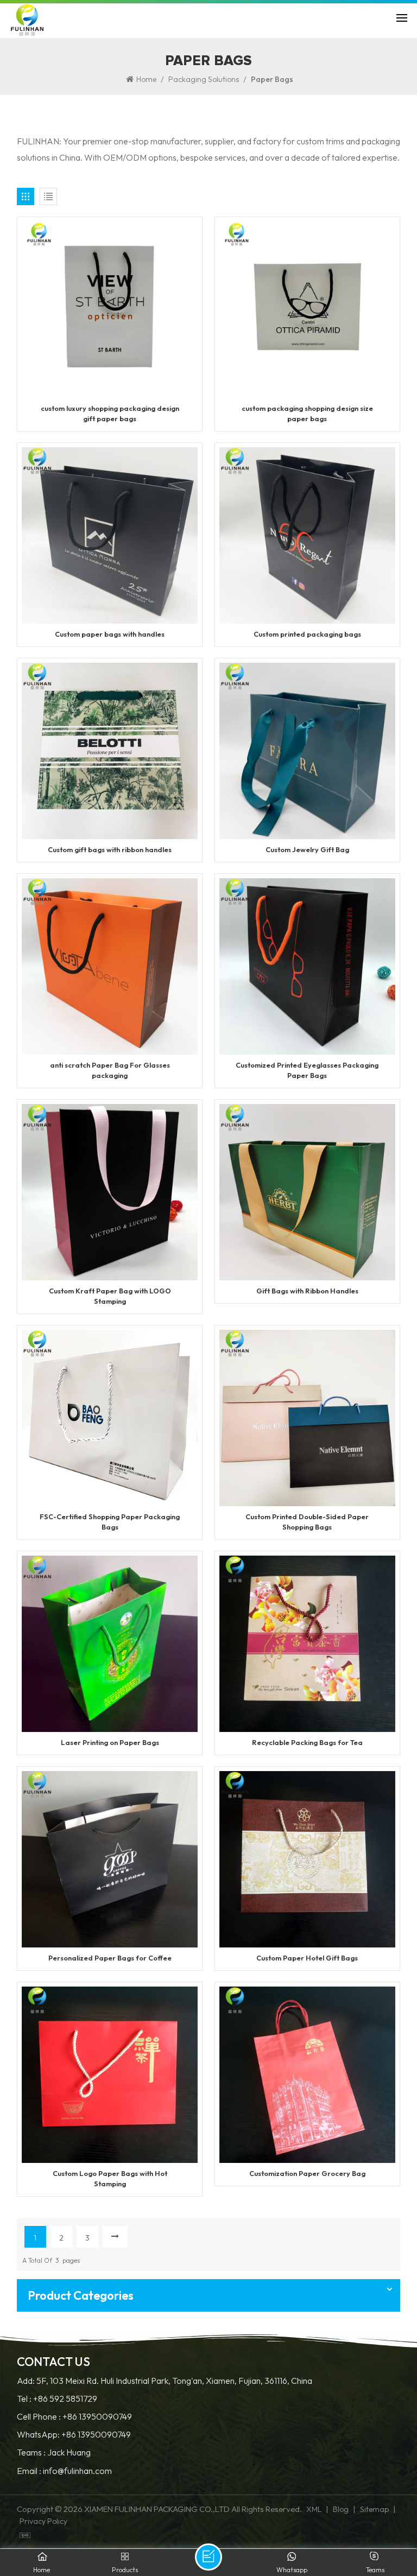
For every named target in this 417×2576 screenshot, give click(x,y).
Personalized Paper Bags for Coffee (110, 1958)
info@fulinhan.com (77, 2471)
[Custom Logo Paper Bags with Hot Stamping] (110, 2073)
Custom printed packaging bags (307, 634)
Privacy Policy (43, 2521)
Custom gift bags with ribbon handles (110, 849)
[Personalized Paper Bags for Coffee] (110, 1858)
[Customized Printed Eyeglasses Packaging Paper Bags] (308, 965)
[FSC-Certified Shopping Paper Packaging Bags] (110, 1417)
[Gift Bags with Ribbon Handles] (308, 1191)
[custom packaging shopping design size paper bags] (308, 309)
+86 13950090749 (97, 2417)
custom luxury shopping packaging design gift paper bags (110, 413)
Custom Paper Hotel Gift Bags (307, 1958)
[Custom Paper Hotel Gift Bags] (308, 1858)
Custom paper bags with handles (110, 634)
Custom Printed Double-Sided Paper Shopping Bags (307, 1522)
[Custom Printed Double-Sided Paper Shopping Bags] (308, 1417)
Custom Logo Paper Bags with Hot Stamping (110, 2178)
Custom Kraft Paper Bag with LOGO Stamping (110, 1296)
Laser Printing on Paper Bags (110, 1742)
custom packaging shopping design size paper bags (307, 413)
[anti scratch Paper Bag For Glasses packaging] (110, 965)
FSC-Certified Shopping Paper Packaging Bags (110, 1522)
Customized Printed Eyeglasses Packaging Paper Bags (307, 1070)
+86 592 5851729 (65, 2399)
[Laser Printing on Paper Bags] (110, 1643)
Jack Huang (69, 2453)
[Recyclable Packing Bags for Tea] (308, 1643)
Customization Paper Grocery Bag (307, 2173)
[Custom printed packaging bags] (308, 535)
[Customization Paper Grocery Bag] (308, 2073)
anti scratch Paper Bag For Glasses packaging (110, 1070)
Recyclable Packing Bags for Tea (307, 1742)
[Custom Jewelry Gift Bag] (308, 750)
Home (146, 79)
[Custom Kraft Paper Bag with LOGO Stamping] (110, 1191)
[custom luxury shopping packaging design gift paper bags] (110, 309)
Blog (341, 2509)
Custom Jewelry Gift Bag (307, 849)
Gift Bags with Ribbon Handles (307, 1291)
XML (314, 2509)
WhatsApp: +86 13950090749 (74, 2435)
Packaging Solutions (204, 79)
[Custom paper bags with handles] (110, 535)
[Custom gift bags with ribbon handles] (110, 750)
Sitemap (374, 2509)
